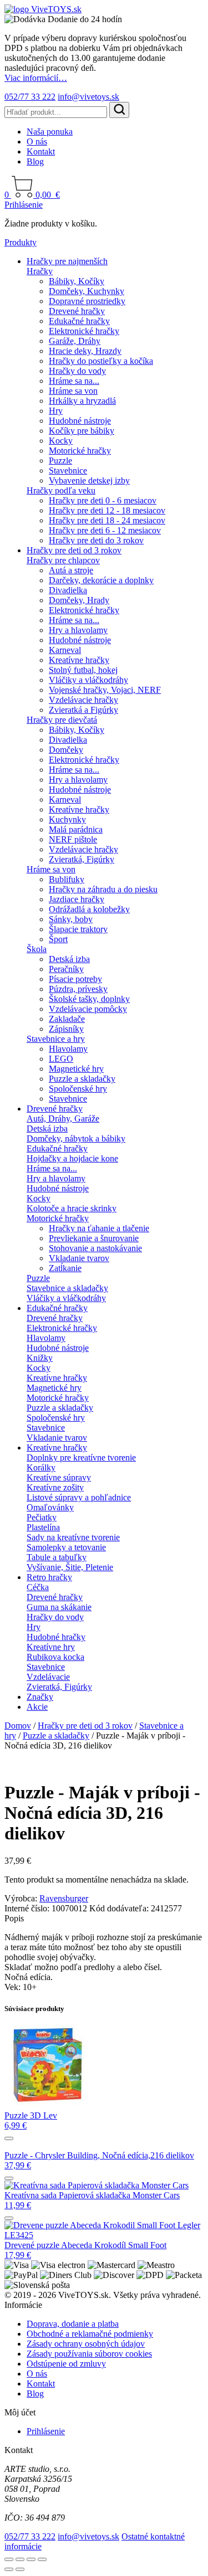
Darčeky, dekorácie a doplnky (101, 580)
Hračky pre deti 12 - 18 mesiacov (107, 510)
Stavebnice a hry (56, 1039)
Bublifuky (67, 879)
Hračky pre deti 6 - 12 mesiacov (105, 530)
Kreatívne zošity (55, 1487)
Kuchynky (67, 819)
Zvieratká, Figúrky (82, 859)
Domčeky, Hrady (79, 600)
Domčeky (66, 750)
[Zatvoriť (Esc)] (42, 2559)
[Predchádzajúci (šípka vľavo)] (9, 2569)
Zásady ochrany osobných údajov (86, 2344)
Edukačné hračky (79, 321)
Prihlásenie (24, 205)
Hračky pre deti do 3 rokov (96, 540)
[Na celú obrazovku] (20, 2559)
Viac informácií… (36, 78)
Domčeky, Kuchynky (87, 291)
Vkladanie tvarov (79, 1258)
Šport (58, 939)
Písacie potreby (75, 979)
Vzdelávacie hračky (83, 700)
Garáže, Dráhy (75, 341)
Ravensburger (64, 1898)
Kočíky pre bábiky (82, 431)
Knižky (40, 1358)
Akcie (37, 1707)
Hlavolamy (68, 1049)
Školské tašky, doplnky (89, 999)
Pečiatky (42, 1517)
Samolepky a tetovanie (66, 1547)
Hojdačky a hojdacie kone (72, 1158)
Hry (56, 411)
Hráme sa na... (74, 381)
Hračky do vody (77, 371)
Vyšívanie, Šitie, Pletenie (70, 1567)
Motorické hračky (80, 451)
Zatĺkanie (65, 1268)
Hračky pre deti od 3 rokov (74, 550)
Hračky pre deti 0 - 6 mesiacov (103, 500)
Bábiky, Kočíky (77, 281)
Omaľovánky (50, 1507)
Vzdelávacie (48, 1677)
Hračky (40, 271)
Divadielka (68, 590)
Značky (40, 1697)
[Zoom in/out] (9, 2559)
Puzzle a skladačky (82, 1079)
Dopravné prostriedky (87, 301)
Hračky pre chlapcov (63, 560)
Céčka (38, 1587)
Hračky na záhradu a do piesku (103, 889)
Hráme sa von (73, 391)
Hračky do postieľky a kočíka (101, 361)
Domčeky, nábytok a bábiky (76, 1138)
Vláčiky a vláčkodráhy (88, 680)
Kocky (61, 441)
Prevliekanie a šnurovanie (94, 1238)
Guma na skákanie (59, 1607)
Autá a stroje (71, 570)
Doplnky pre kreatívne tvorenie (81, 1457)
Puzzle (60, 461)
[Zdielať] (31, 2559)
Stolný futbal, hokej (83, 670)
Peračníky (66, 969)
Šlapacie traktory (78, 929)
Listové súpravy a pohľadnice (79, 1497)
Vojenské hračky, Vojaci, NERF (105, 690)
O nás (37, 142)
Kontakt (41, 151)
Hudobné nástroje (80, 421)
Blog (35, 161)
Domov (18, 1726)
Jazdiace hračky (77, 899)
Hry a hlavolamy (78, 630)
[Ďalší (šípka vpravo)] (20, 2569)
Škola (37, 949)
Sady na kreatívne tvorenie (73, 1537)
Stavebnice (68, 471)
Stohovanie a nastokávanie (95, 1248)
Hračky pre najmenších (67, 261)
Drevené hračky (77, 311)
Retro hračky (49, 1577)
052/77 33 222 (30, 97)
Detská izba (69, 959)
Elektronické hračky (84, 331)
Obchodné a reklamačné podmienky (90, 2334)
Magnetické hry (76, 1069)
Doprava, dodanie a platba (73, 2324)
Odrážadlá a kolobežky (89, 909)
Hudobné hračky (56, 1637)
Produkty (21, 242)
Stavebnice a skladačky (67, 1288)
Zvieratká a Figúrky (83, 710)
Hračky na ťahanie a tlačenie (99, 1228)
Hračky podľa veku (61, 490)
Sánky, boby (71, 919)
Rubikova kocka (55, 1657)
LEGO (61, 1059)
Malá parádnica (76, 829)
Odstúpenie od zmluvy (66, 2364)
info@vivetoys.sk (88, 97)
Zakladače (67, 1019)
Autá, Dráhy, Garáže (63, 1119)
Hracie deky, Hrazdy (85, 351)
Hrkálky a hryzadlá (82, 401)
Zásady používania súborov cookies (89, 2354)
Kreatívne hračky (79, 660)
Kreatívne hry (51, 1647)
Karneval (65, 650)
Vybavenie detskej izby (89, 480)
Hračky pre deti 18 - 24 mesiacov (107, 520)
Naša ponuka (50, 132)
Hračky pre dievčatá (62, 720)
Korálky (41, 1467)
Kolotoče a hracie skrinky (72, 1208)
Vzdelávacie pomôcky (88, 1009)
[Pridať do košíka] (9, 2138)
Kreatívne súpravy (59, 1477)
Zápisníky (66, 1029)
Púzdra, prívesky (78, 989)
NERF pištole (73, 839)
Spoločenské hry (78, 1089)
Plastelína (43, 1527)
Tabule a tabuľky (57, 1557)
